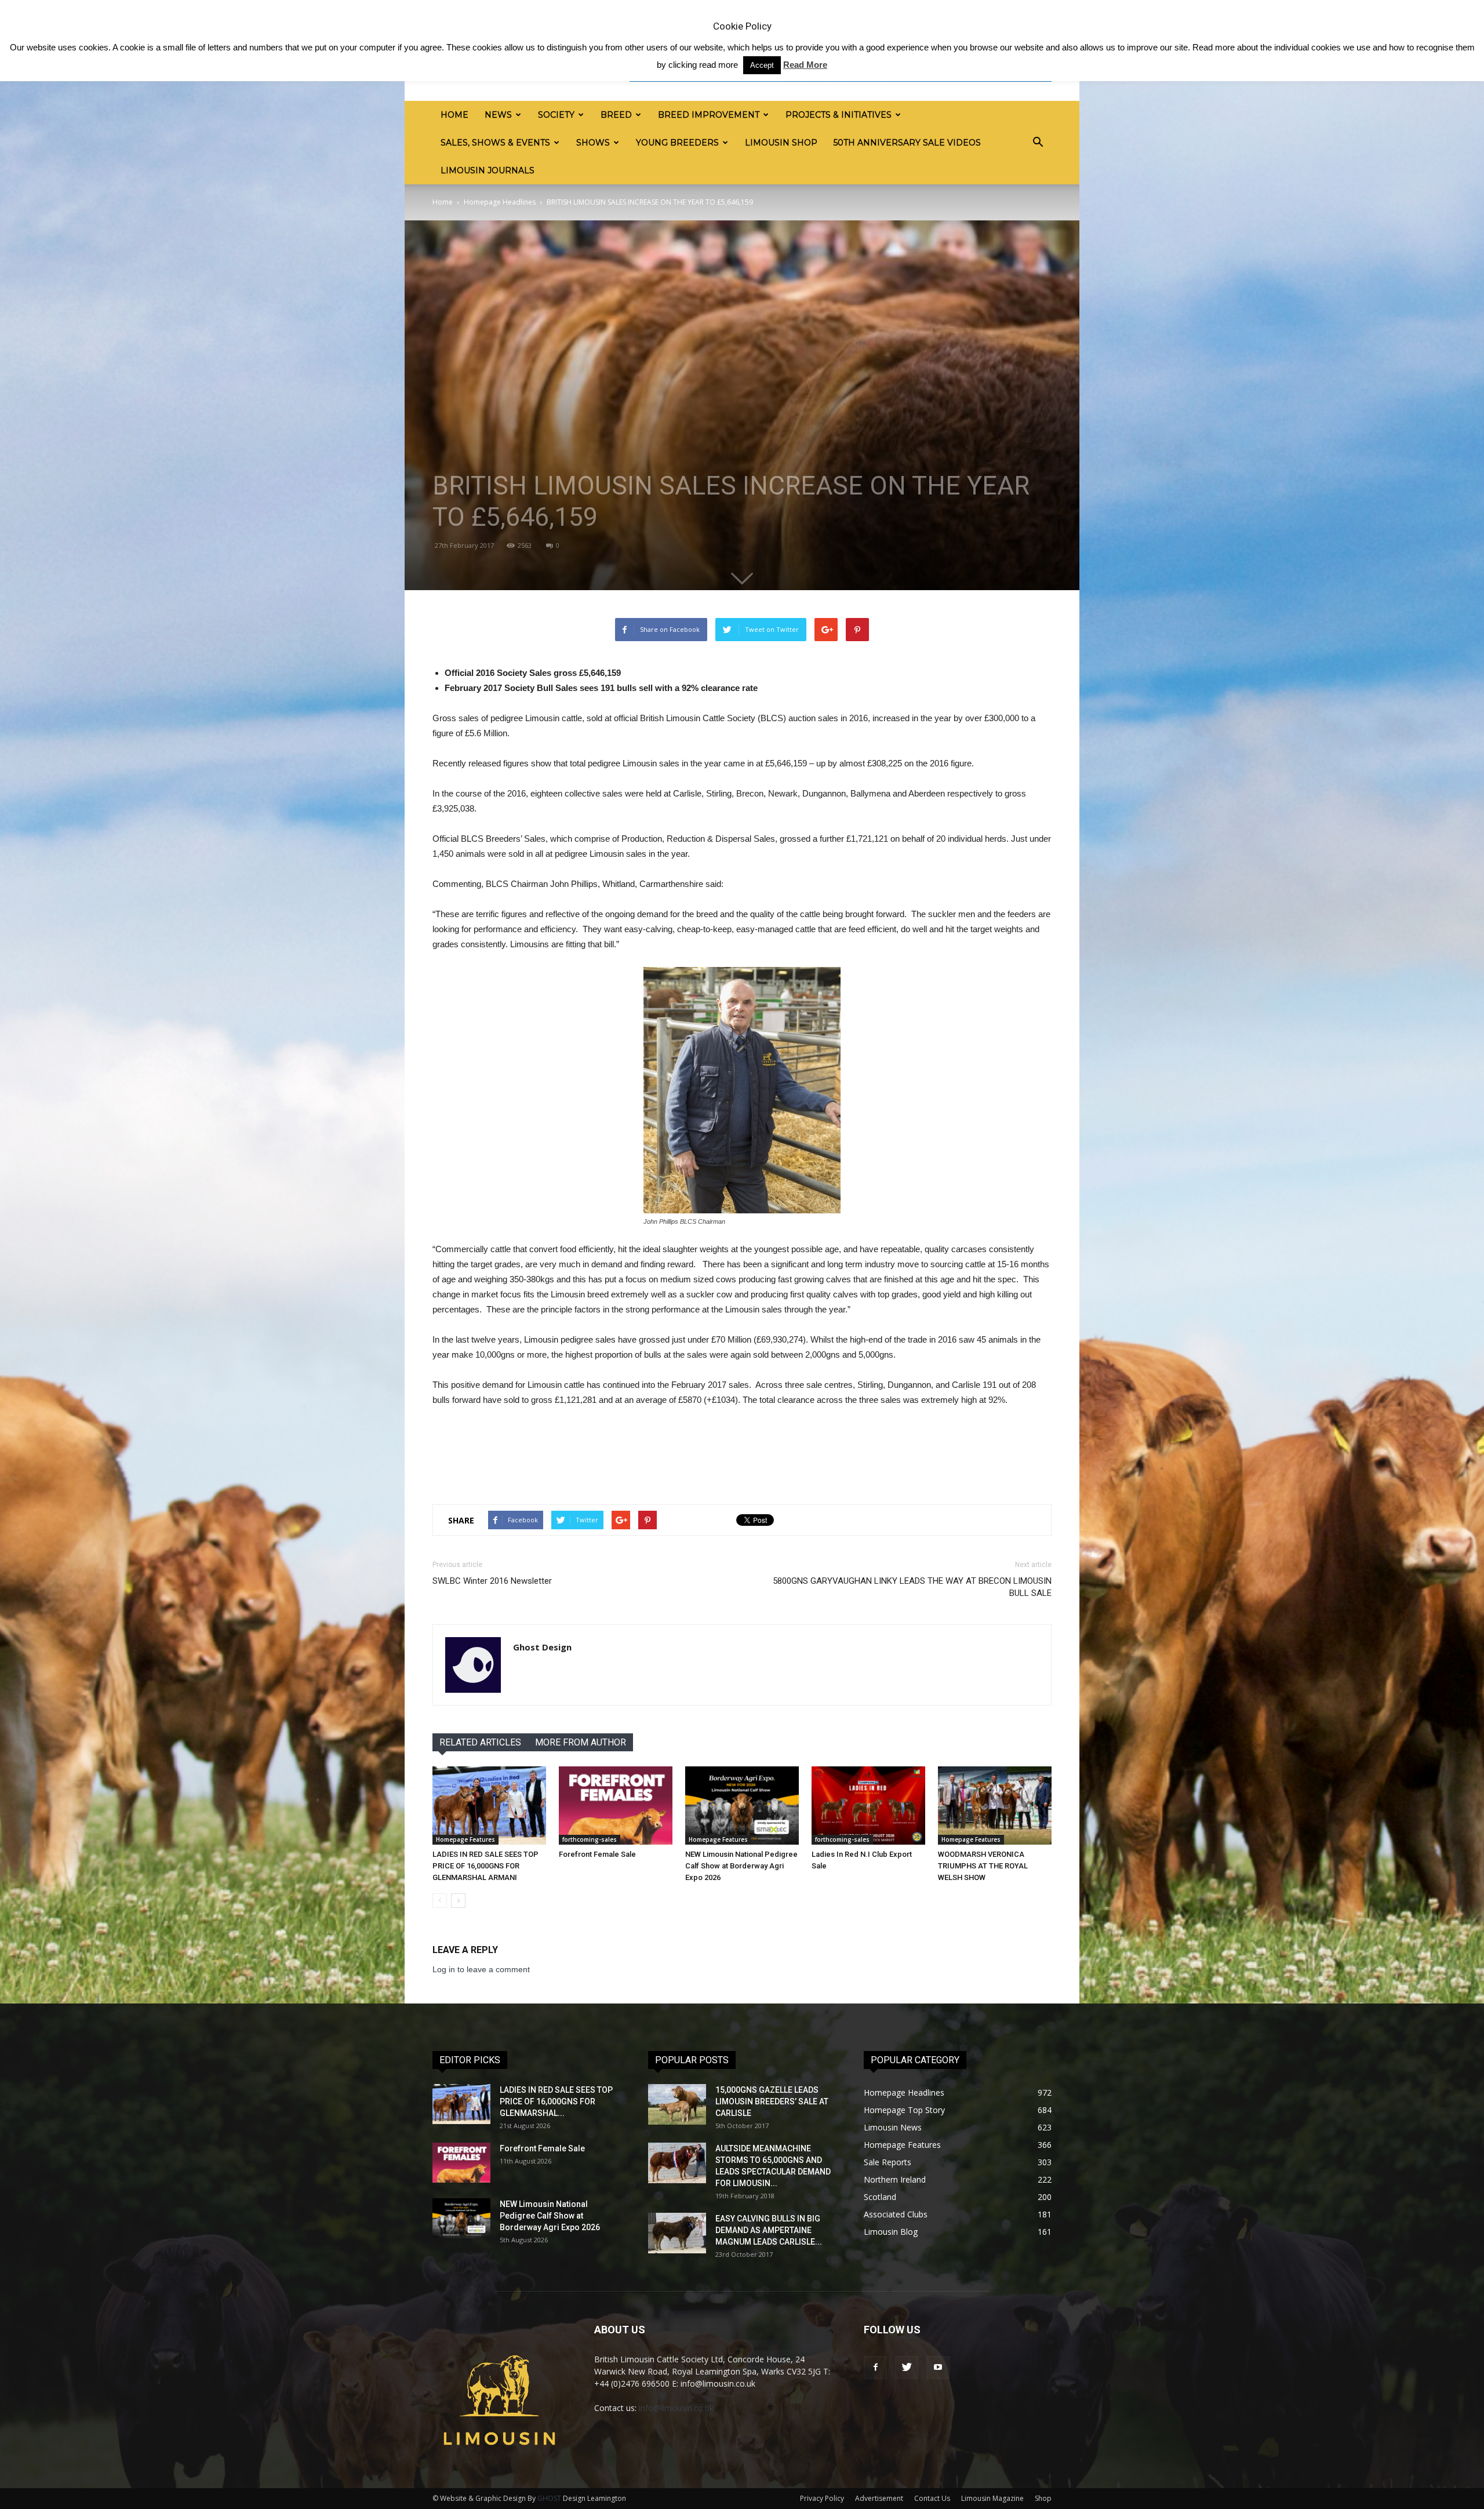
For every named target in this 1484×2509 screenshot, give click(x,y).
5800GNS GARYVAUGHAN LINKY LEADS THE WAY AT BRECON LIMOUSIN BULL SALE (912, 1587)
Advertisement (879, 2498)
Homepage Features (465, 1839)
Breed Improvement (709, 115)
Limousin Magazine (992, 2498)
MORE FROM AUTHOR (581, 1742)
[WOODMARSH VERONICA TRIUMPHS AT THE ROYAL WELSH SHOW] (995, 1806)
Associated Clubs (896, 2214)
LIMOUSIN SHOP (781, 143)
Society (556, 115)
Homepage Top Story (904, 2110)
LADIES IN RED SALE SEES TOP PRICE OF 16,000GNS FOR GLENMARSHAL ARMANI (485, 1866)
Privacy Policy (822, 2498)
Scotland (880, 2197)
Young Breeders (677, 143)
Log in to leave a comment (481, 1969)
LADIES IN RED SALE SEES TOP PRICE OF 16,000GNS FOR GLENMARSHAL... (556, 2101)
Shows (593, 143)
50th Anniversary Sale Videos (907, 143)
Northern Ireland (895, 2179)
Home (454, 115)
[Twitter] (907, 2368)
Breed (616, 115)
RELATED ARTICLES (480, 1742)
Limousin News (893, 2127)
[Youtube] (938, 2368)
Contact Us (932, 2498)
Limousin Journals (488, 170)
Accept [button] (762, 65)
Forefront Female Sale (597, 1854)
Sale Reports (888, 2162)
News (498, 115)
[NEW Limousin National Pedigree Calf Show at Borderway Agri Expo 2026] (742, 1806)
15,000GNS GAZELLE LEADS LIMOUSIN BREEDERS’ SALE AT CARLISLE (772, 2101)
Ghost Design (542, 1647)
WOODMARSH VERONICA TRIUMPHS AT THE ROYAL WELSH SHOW (983, 1866)
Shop (1043, 2498)
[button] (1038, 143)
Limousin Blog (891, 2232)
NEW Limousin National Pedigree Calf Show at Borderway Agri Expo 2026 (741, 1866)
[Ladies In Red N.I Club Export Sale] (868, 1806)
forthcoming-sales (590, 1839)
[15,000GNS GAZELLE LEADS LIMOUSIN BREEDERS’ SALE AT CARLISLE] (677, 2104)
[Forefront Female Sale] (616, 1806)
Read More (805, 65)
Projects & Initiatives (839, 115)
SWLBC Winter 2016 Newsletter (492, 1581)
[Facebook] (875, 2368)
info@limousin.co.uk (676, 2408)
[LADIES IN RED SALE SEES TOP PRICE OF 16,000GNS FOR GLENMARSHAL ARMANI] (489, 1806)
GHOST (549, 2498)
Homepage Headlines (500, 202)
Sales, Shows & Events (495, 143)
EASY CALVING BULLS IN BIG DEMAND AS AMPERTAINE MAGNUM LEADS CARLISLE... (769, 2230)
